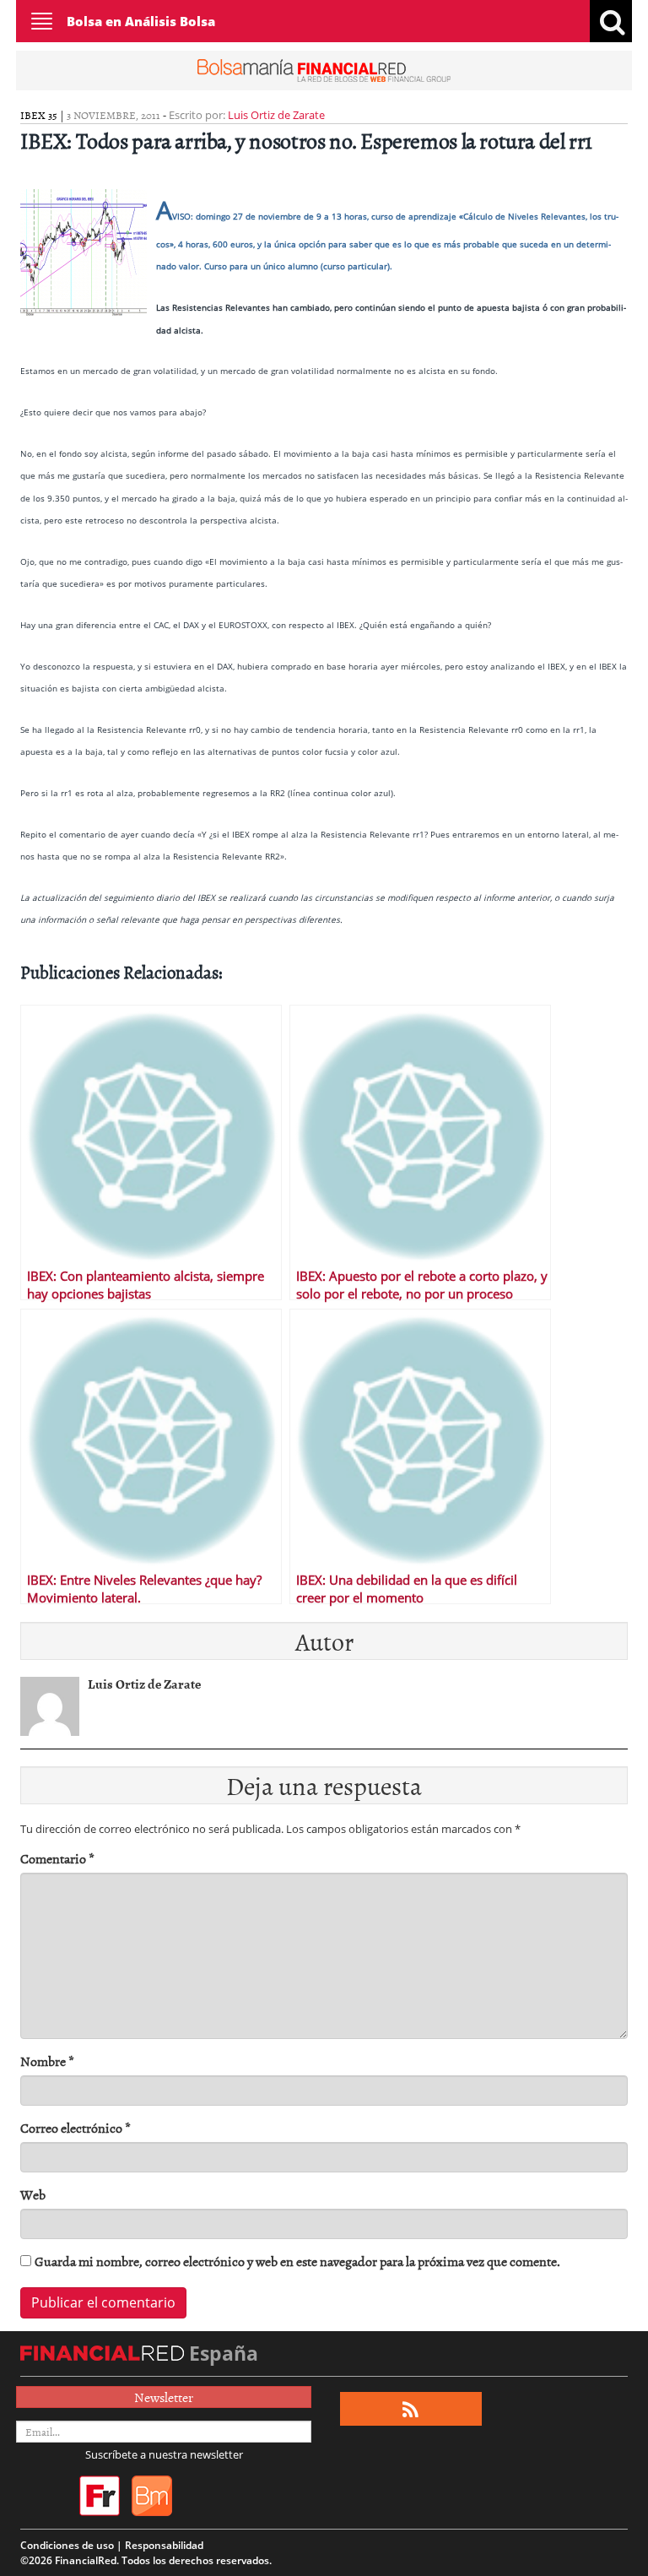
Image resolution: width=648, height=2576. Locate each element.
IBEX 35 (39, 115)
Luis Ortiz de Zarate (276, 115)
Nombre (47, 2061)
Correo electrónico (76, 2128)
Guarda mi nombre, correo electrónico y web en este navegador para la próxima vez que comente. (297, 2261)
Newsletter (164, 2397)
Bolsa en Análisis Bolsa (141, 21)
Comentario (57, 1859)
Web (33, 2195)
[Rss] (410, 2409)
